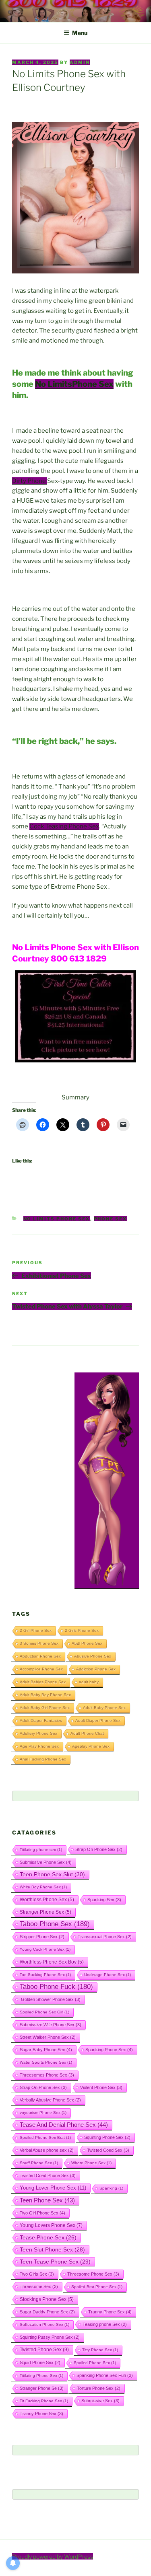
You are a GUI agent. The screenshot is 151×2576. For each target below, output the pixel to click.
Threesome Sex (39, 2286)
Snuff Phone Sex (39, 2163)
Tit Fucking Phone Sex (44, 2401)
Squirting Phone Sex (107, 2137)
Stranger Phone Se (42, 2388)
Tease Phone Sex (48, 2237)
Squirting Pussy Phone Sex (50, 2337)
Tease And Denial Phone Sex (64, 2125)
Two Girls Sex (37, 2274)
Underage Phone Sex (108, 1975)
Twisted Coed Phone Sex (48, 2175)
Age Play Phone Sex (39, 1746)
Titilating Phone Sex (41, 2376)
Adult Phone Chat (87, 1733)
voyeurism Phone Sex (43, 2113)
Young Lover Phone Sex (53, 2188)
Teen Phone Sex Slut (52, 1874)
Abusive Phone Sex (93, 1656)
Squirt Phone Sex (40, 2362)
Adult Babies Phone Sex (43, 1682)
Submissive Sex (100, 2401)
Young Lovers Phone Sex (51, 2225)
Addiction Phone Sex (96, 1669)
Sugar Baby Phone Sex (46, 2050)
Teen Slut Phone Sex (52, 2249)
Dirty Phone (30, 481)
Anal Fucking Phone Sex (43, 1759)
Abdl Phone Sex (87, 1643)
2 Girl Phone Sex (36, 1630)
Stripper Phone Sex (42, 1937)
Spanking (111, 2188)
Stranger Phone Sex (46, 1912)
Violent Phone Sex (101, 2087)
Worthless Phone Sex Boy (52, 1962)
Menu (80, 33)
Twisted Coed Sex (108, 2150)
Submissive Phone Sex (46, 1862)
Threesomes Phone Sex (47, 2075)
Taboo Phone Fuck (56, 1987)
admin (80, 62)
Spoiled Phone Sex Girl (44, 2012)
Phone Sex (111, 1219)
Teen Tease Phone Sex (55, 2262)
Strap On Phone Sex (99, 1849)
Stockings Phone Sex (47, 2299)
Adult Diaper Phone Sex (98, 1720)
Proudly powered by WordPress (53, 2556)
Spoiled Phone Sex (95, 2363)
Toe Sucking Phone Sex (45, 1975)
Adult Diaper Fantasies (41, 1720)
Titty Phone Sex (100, 2350)
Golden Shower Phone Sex (50, 1999)
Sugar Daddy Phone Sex (47, 2312)
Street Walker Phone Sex (48, 2037)
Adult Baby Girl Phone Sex (45, 1708)
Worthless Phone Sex (47, 1899)
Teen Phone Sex (47, 2200)
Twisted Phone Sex (44, 2350)
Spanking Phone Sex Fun (105, 2375)
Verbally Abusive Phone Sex (50, 2100)
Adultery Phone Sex (38, 1733)
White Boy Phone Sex (43, 1887)
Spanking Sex (104, 1900)
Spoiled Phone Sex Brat (45, 2137)
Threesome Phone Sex (93, 2274)
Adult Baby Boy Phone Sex (45, 1695)
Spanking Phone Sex (109, 2050)
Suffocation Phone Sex (44, 2324)
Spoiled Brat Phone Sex (97, 2287)
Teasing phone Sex (105, 2324)
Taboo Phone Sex (55, 1924)
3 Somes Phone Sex (39, 1643)
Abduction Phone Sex (40, 1656)
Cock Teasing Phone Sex (64, 826)
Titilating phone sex (41, 1850)
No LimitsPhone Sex (74, 384)
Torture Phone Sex (99, 2388)
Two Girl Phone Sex (42, 2213)
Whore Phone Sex (91, 2163)
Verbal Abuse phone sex (47, 2150)
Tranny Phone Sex (110, 2312)
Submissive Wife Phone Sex (51, 2025)
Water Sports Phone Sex (46, 2062)
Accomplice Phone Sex (41, 1669)
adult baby (89, 1682)
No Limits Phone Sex (57, 1219)
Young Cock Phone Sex (45, 1949)
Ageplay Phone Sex (91, 1746)
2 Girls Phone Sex (82, 1630)
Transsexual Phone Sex (105, 1937)
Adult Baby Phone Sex (104, 1708)
